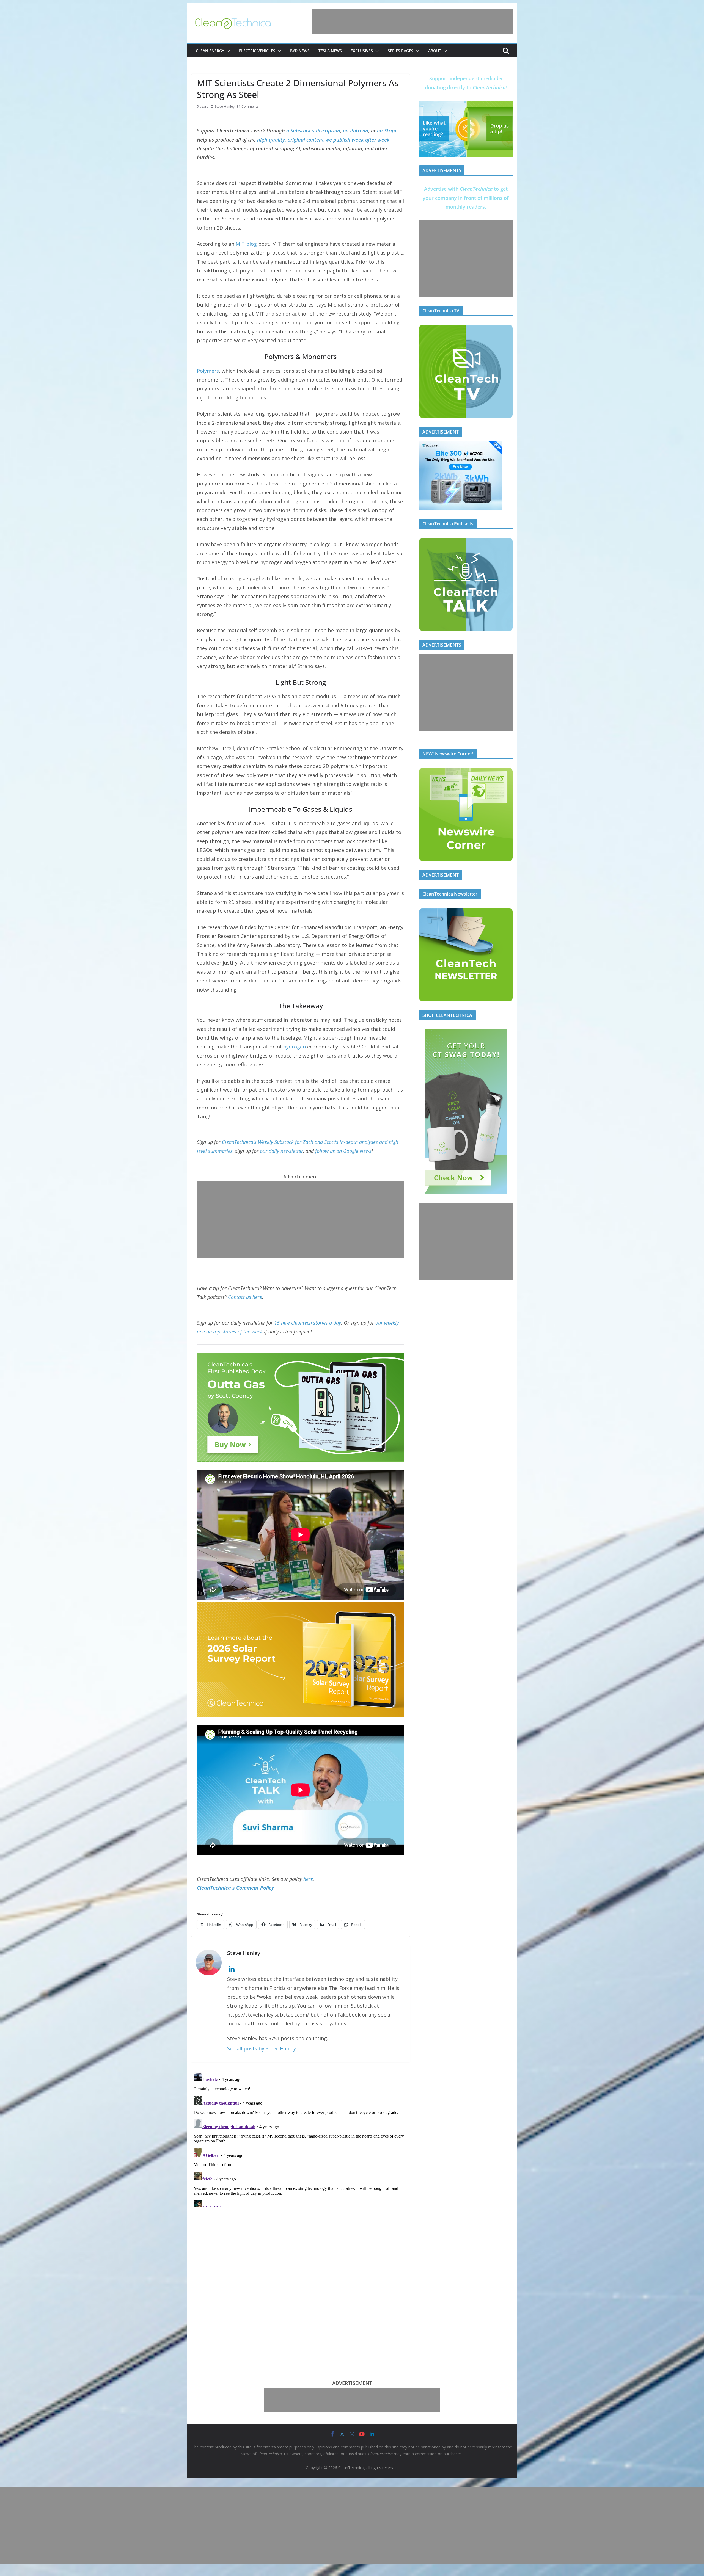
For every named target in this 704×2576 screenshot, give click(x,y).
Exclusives (362, 51)
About (435, 51)
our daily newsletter (281, 1151)
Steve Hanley (225, 107)
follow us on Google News (343, 1151)
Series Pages (401, 51)
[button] (227, 51)
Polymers (208, 371)
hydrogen (295, 1047)
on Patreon (356, 131)
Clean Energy (210, 51)
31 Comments (248, 107)
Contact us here (245, 1297)
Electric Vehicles (257, 51)
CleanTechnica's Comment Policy (235, 1888)
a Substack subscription (313, 131)
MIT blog (246, 244)
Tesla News (330, 51)
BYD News (300, 51)
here (308, 1879)
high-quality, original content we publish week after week (323, 140)
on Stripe (387, 131)
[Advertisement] (413, 22)
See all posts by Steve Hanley (262, 2048)
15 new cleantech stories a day (308, 1323)
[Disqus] (301, 2139)
